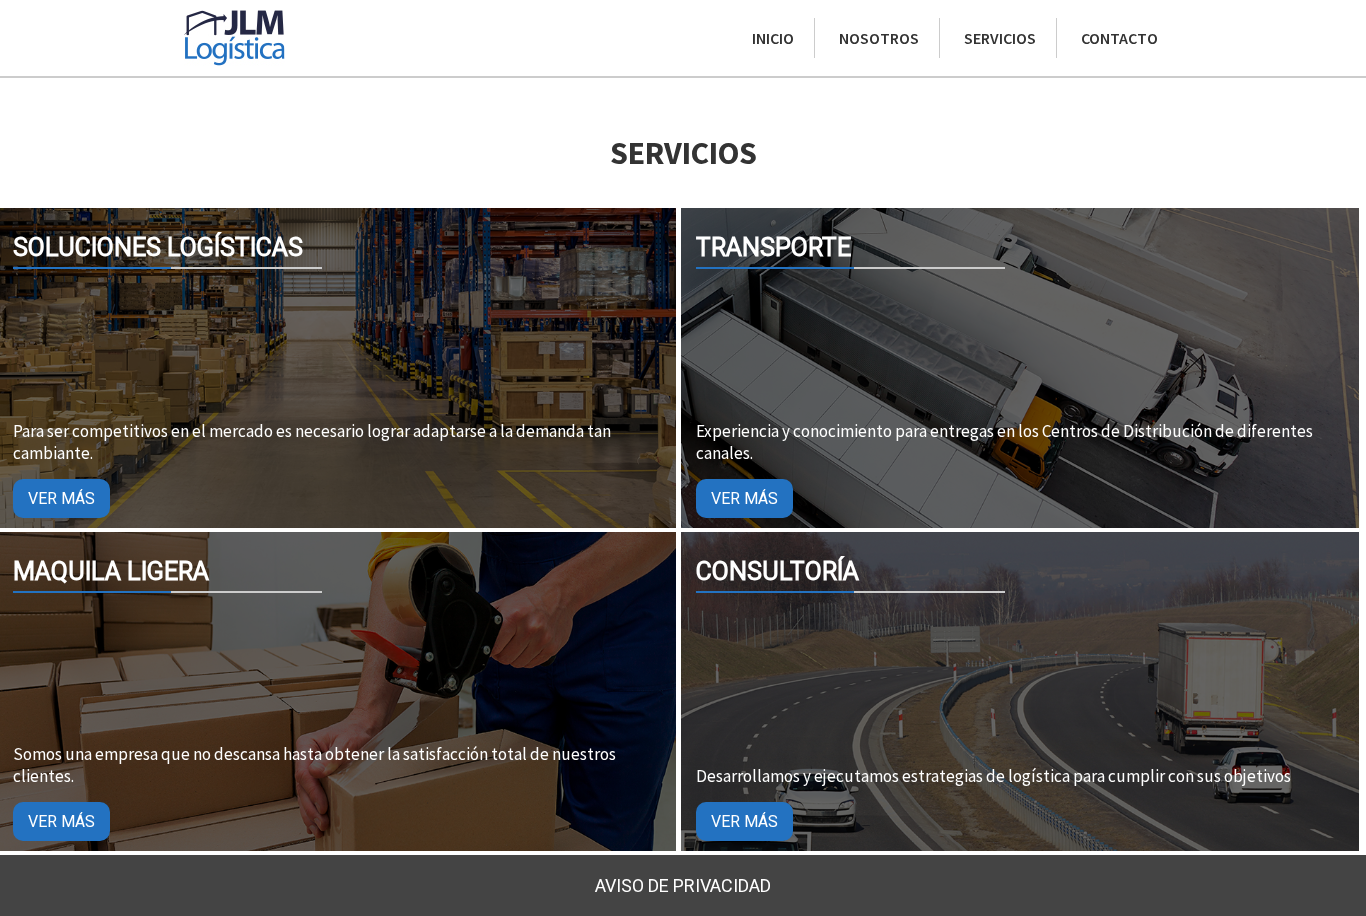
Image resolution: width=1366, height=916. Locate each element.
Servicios (1000, 38)
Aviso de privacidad (683, 885)
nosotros (879, 38)
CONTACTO (1119, 38)
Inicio (773, 38)
